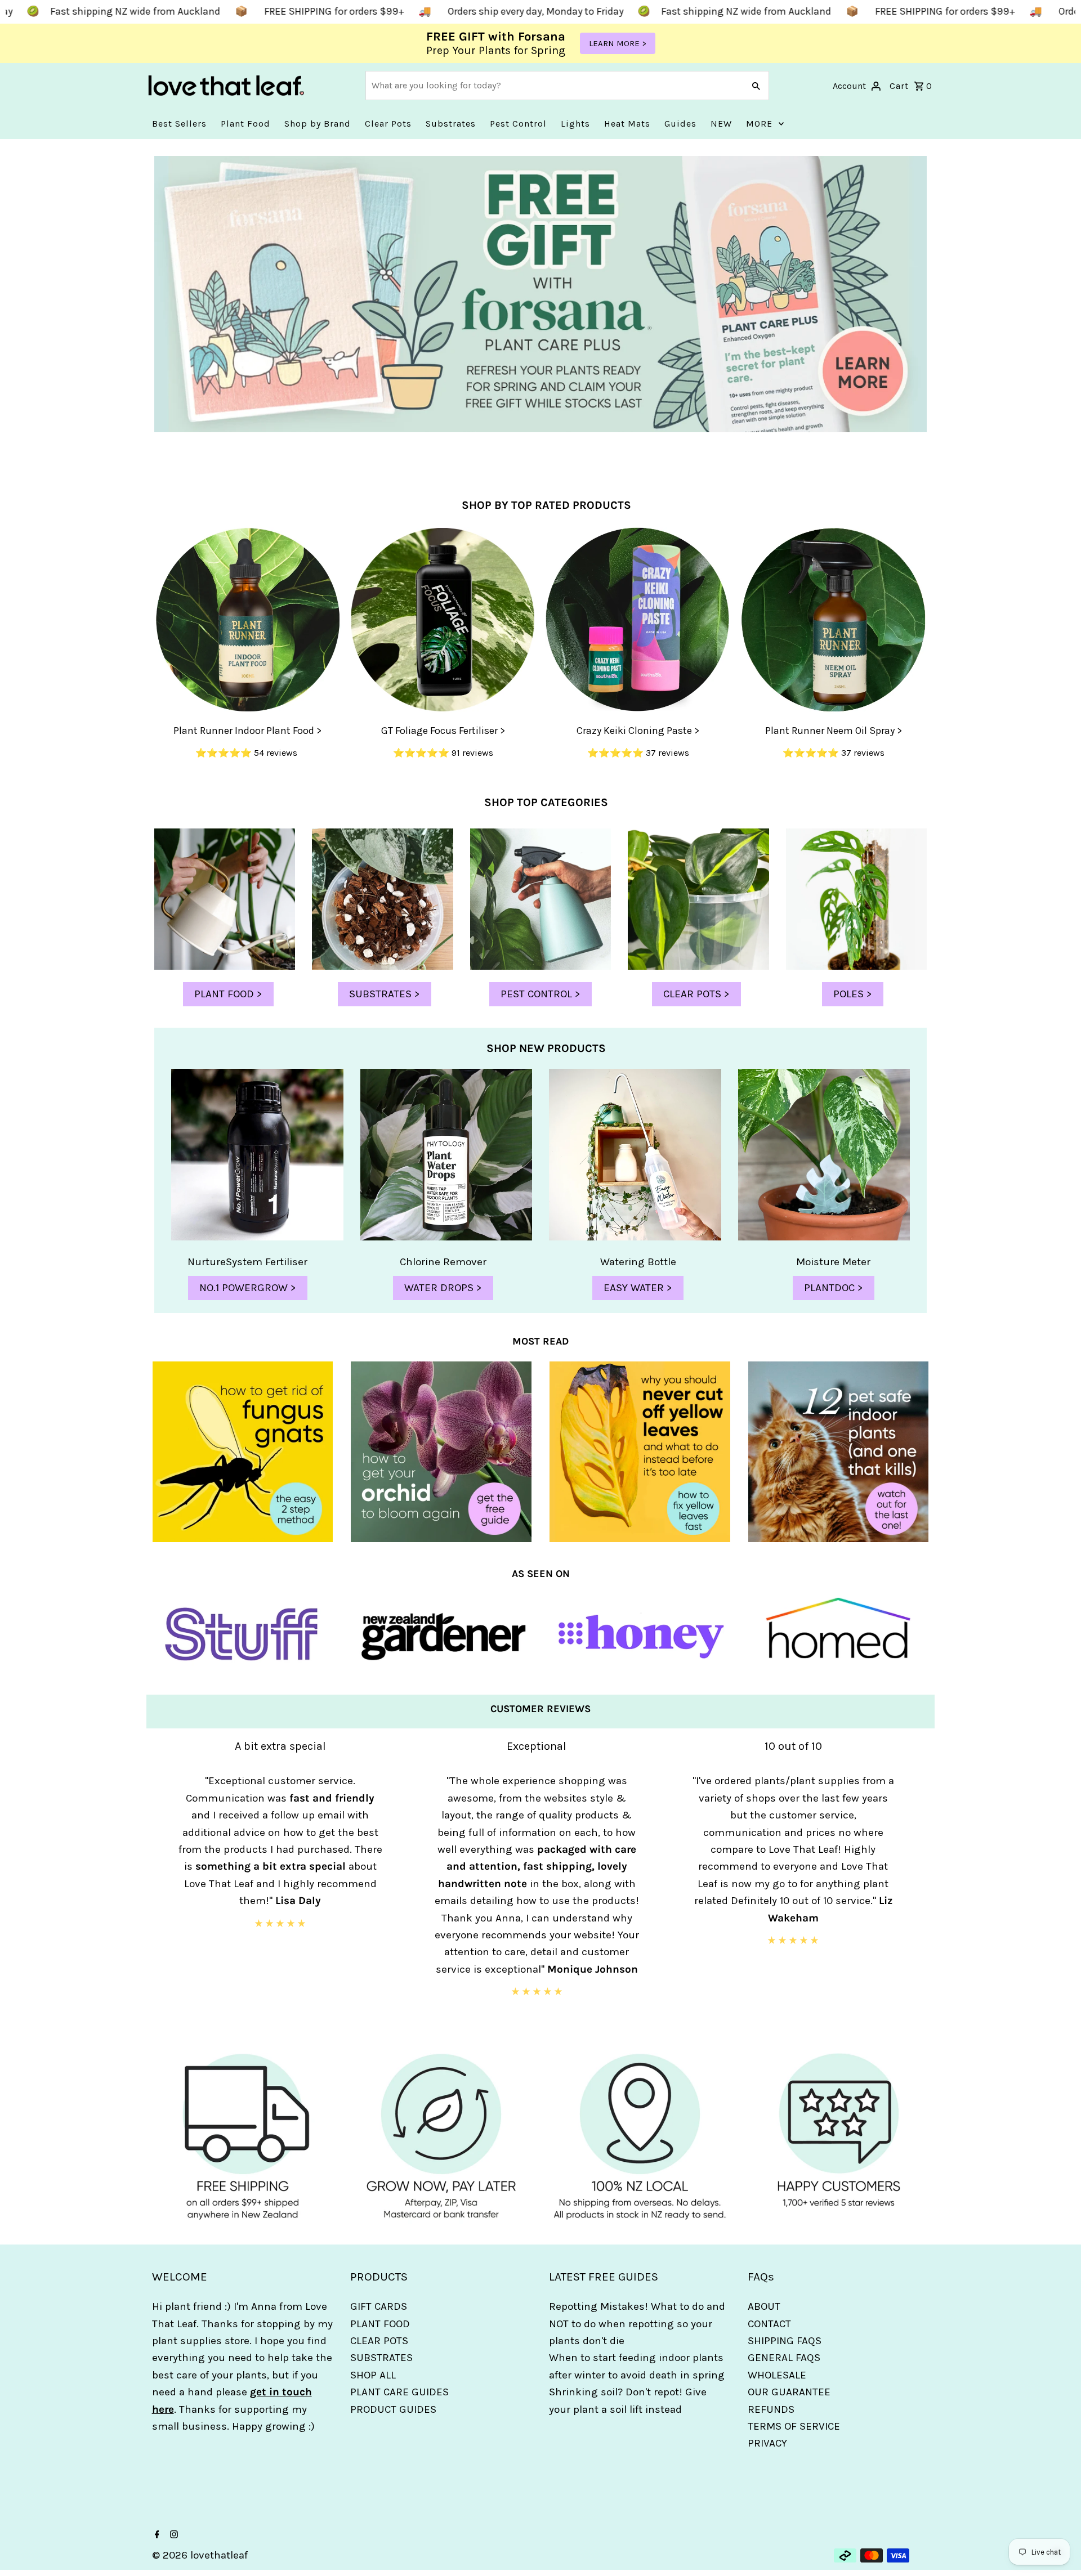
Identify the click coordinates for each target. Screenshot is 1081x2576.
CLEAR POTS (379, 2341)
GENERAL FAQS (784, 2358)
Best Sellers (179, 124)
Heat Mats (627, 124)
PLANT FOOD (380, 2324)
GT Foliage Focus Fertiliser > (443, 731)
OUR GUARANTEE (789, 2392)
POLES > (853, 994)
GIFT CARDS (379, 2306)
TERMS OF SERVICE (794, 2426)
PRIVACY (767, 2443)
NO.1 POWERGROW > (248, 1288)
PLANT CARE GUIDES (399, 2392)
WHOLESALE (777, 2375)
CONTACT (769, 2324)
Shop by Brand (318, 124)
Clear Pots (388, 124)
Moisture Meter (833, 1262)
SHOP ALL (373, 2375)
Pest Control (518, 124)
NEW (721, 124)
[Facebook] (156, 2535)
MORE (759, 124)
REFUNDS (771, 2409)
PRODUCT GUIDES (393, 2409)
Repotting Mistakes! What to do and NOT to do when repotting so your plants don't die (637, 2324)
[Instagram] (173, 2535)
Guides (680, 124)
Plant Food (245, 124)
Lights (575, 124)
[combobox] (554, 86)
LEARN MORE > (618, 43)
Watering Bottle (638, 1262)
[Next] (922, 1887)
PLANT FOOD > (228, 994)
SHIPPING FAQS (785, 2341)
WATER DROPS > (443, 1288)
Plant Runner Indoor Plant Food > (247, 731)
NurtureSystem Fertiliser (247, 1262)
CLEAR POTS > (696, 994)
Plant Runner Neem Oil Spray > (834, 731)
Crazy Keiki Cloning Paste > (638, 731)
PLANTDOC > (834, 1288)
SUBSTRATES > (385, 994)
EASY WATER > (638, 1288)
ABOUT (764, 2306)
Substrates (451, 124)
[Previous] (159, 1887)
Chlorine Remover (443, 1262)
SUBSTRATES (381, 2358)
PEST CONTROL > (540, 994)
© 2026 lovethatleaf (200, 2555)
